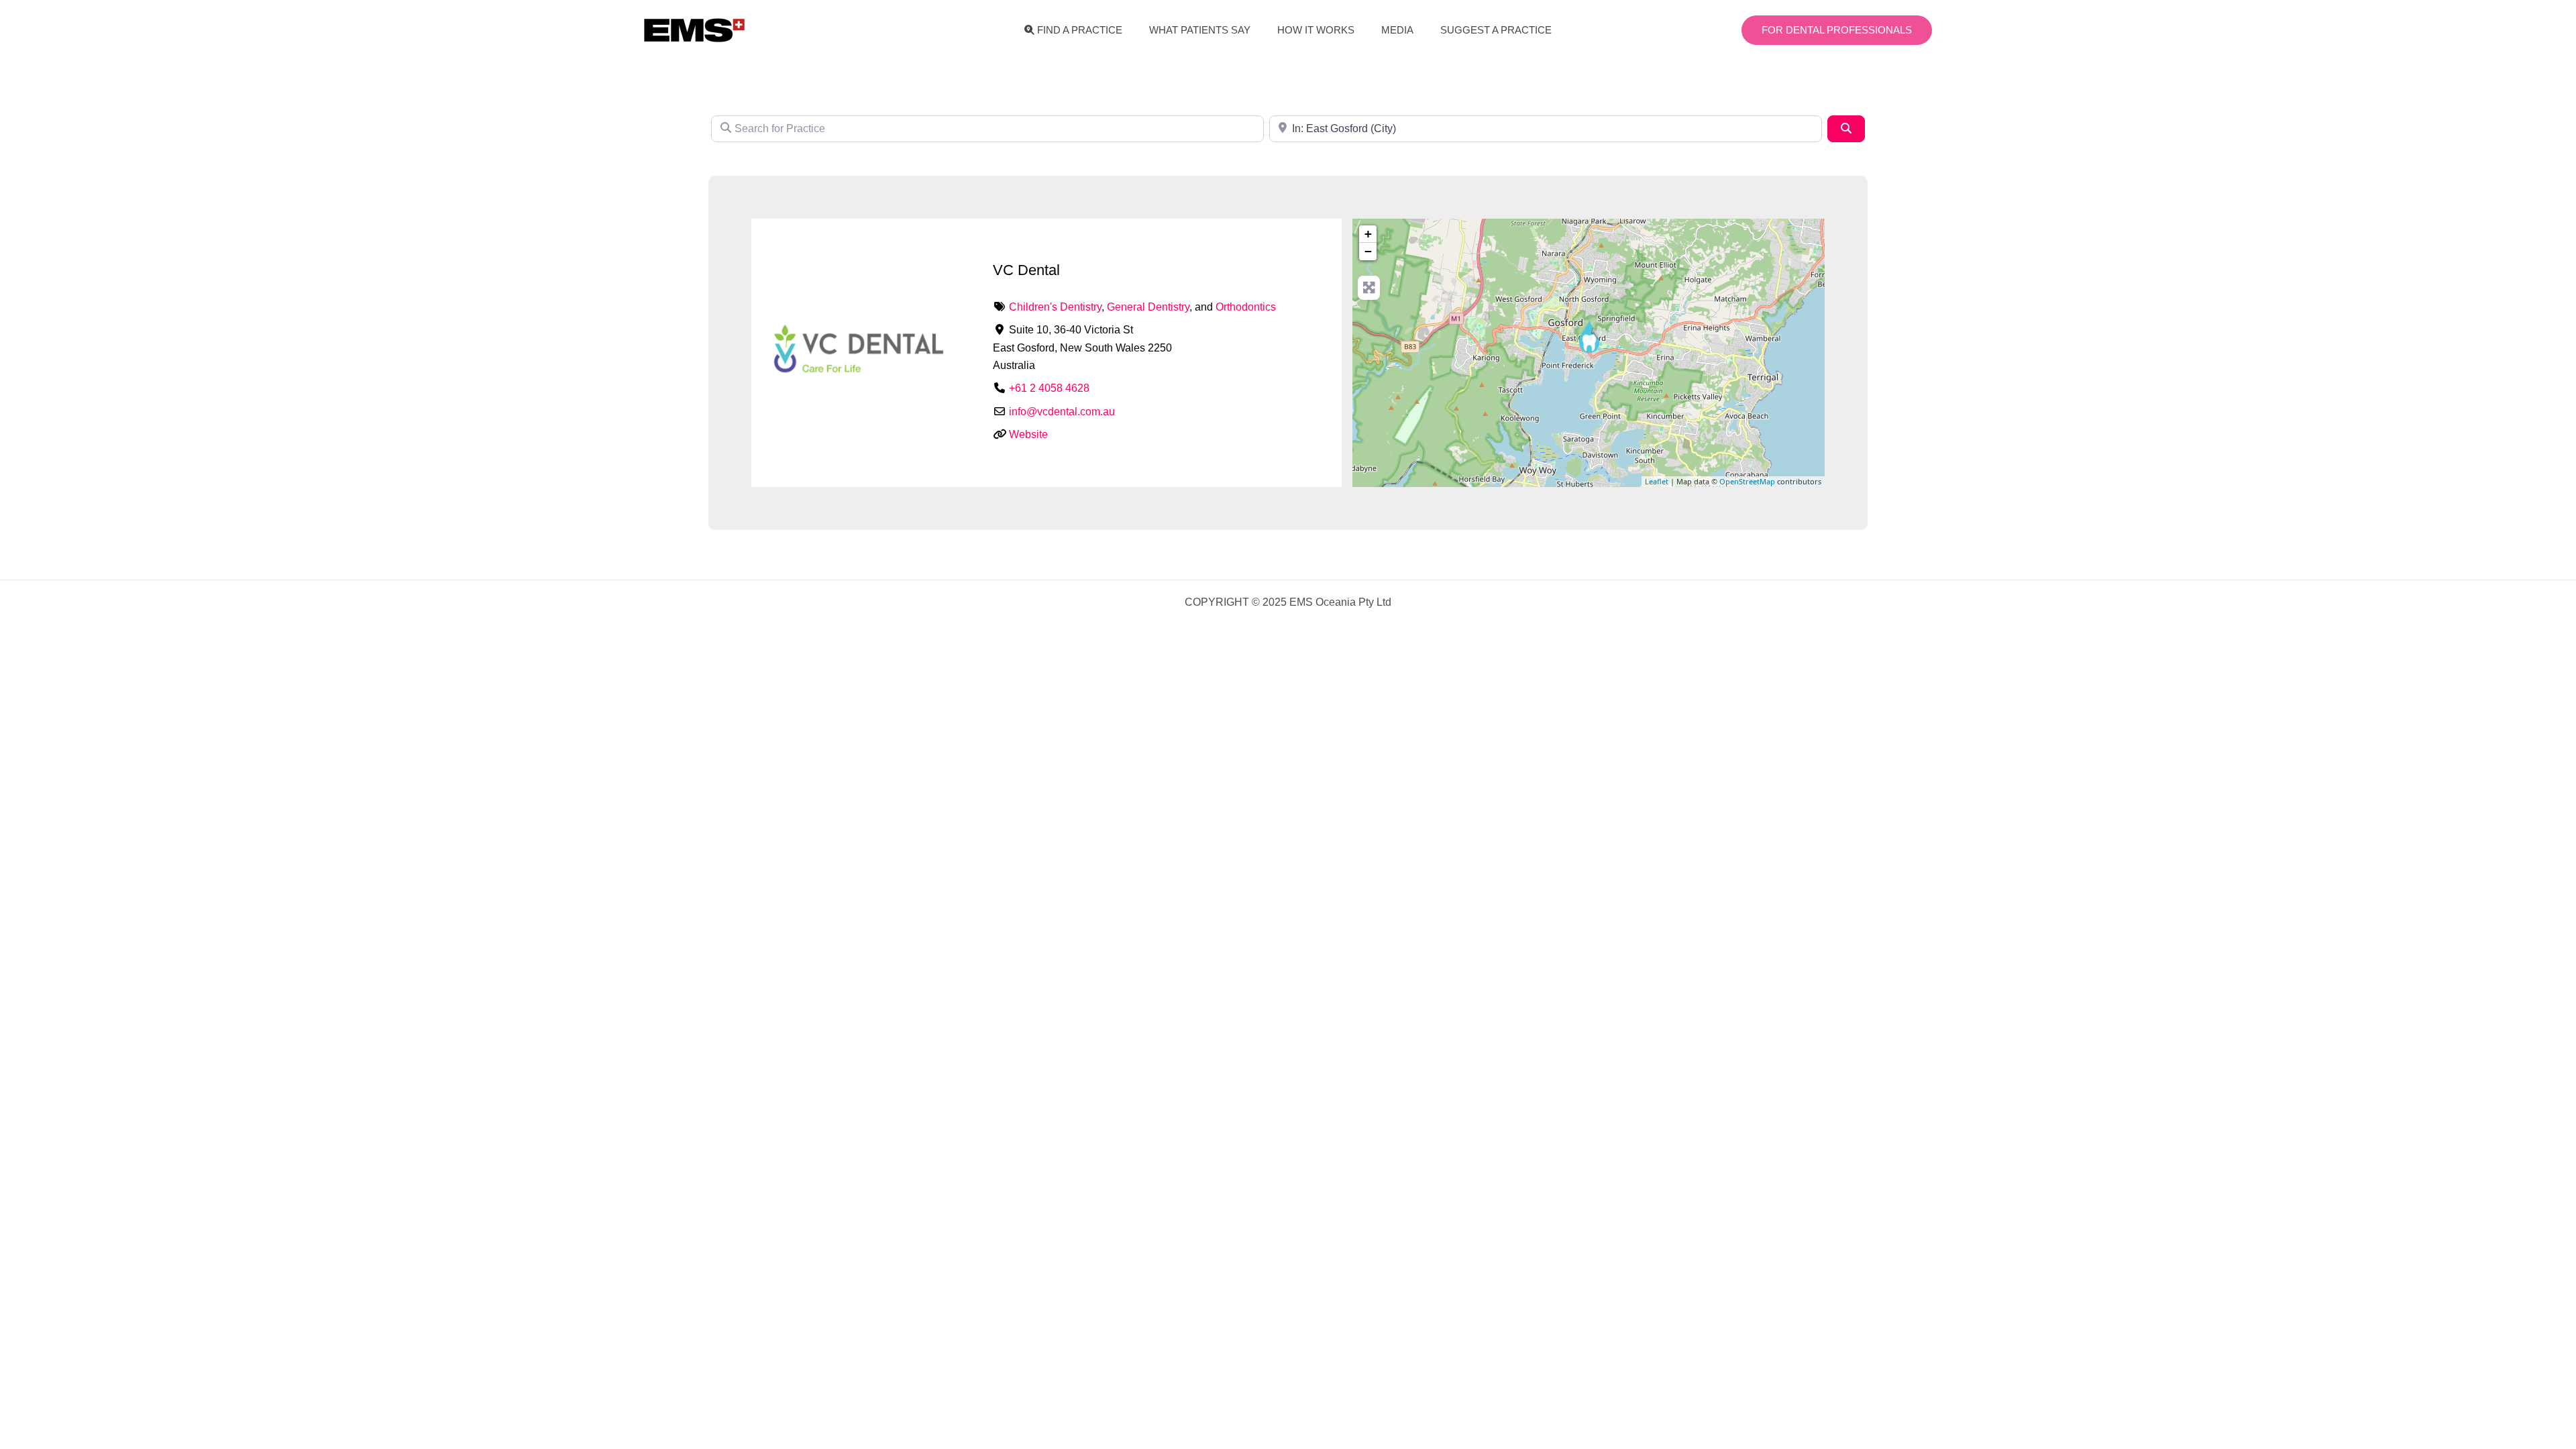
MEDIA (1397, 30)
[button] (1837, 31)
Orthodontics (1246, 307)
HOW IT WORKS (1316, 30)
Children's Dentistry (1055, 307)
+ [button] (1368, 234)
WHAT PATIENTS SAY (1200, 30)
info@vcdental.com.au (1062, 412)
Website (1028, 434)
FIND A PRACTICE (1080, 30)
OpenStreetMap (1747, 481)
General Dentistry (1148, 307)
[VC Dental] (1589, 336)
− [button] (1368, 251)
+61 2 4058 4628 (1049, 388)
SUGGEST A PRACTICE (1496, 30)
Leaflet (1657, 481)
